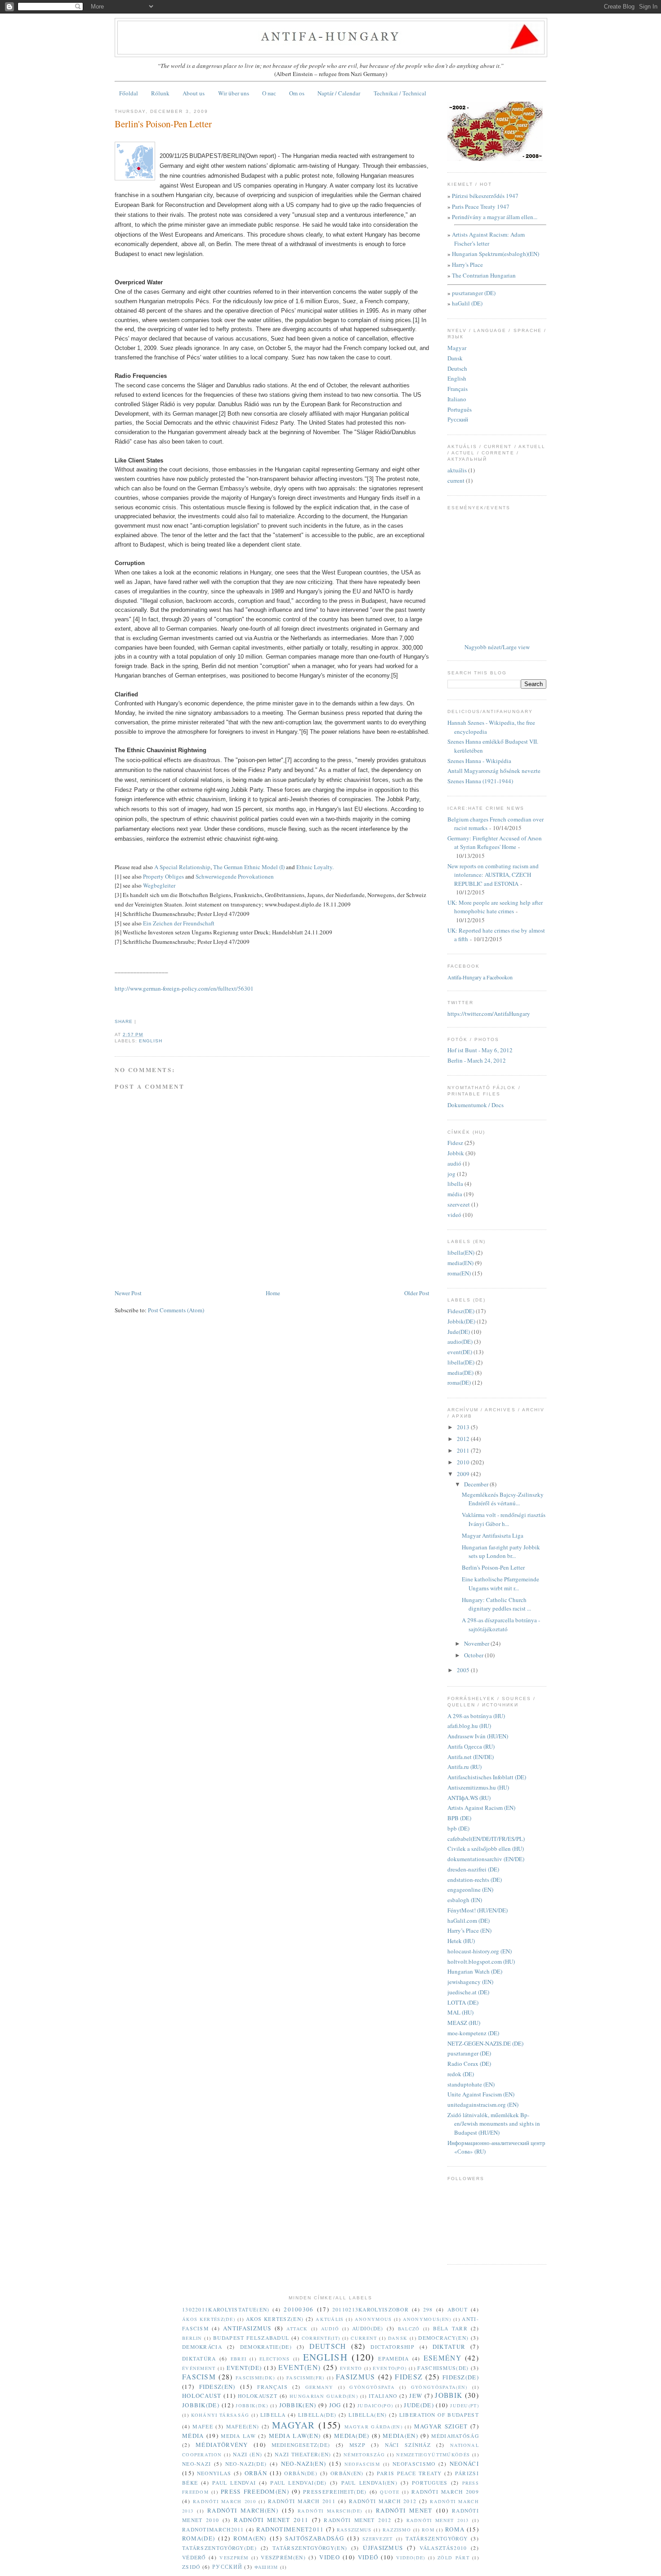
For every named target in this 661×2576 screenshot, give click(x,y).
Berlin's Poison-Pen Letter (163, 124)
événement (199, 2368)
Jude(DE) (459, 1332)
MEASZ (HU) (464, 2023)
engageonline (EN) (470, 1889)
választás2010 (443, 2548)
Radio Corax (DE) (469, 2064)
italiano (383, 2396)
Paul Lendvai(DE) (298, 2483)
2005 (464, 1670)
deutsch (328, 2346)
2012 (464, 1439)
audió (454, 1163)
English (457, 378)
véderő (194, 2557)
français (272, 2387)
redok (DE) (461, 2074)
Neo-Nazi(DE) (246, 2464)
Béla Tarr (450, 2328)
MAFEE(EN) (243, 2426)
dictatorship (393, 2347)
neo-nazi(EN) (304, 2464)
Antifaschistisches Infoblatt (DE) (487, 1777)
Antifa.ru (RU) (464, 1767)
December (477, 1484)
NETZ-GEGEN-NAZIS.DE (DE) (485, 2043)
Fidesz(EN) (217, 2387)
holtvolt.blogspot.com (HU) (481, 1961)
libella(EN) (461, 1252)
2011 (464, 1450)
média (455, 1194)
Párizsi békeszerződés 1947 (485, 196)
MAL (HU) (460, 2012)
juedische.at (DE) (468, 1992)
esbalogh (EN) (465, 1900)
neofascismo (414, 2464)
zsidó (191, 2567)
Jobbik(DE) (461, 1321)
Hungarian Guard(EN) (324, 2396)
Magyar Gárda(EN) (373, 2427)
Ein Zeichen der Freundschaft (179, 923)
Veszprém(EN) (283, 2557)
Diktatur (449, 2347)
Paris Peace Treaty (409, 2473)
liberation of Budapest (439, 2415)
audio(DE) (460, 1342)
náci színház (408, 2445)
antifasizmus (247, 2328)
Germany (319, 2387)
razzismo (397, 2530)
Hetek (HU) (461, 1941)
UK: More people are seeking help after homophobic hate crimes (495, 907)
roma (455, 2529)
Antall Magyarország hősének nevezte (494, 771)
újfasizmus (383, 2548)
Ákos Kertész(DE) (209, 2319)
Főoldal (129, 93)
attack (297, 2329)
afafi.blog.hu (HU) (469, 1726)
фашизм (266, 2567)
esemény (442, 2358)
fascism (199, 2377)
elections (275, 2359)
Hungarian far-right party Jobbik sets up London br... (501, 1552)
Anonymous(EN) (427, 2319)
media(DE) (460, 1373)
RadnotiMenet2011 (290, 2529)
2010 (464, 1462)
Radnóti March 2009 (445, 2492)
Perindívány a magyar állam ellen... (495, 217)
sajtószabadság (315, 2538)
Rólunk (160, 93)
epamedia (393, 2358)
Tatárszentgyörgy (437, 2538)
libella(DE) (461, 1362)
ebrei (239, 2359)
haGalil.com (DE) (469, 1921)
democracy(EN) (443, 2338)
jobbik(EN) (298, 2405)
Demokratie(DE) (266, 2347)
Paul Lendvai (234, 2483)
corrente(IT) (321, 2338)
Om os (297, 93)
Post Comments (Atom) (176, 1310)
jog (451, 1174)
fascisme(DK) (255, 2378)
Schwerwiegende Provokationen (235, 876)
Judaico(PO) (375, 2405)
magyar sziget (441, 2426)
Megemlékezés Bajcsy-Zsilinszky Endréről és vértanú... (503, 1499)
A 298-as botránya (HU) (476, 1716)
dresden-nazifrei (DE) (473, 1869)
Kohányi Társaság (220, 2415)
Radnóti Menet (404, 2510)
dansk (398, 2338)
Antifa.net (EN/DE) (471, 1757)
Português (460, 409)
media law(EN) (295, 2436)
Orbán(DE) (301, 2473)
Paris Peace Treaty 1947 (481, 206)
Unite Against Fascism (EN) (481, 2094)
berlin (192, 2338)
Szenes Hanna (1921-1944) (480, 781)
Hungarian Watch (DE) (475, 1971)
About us (194, 93)
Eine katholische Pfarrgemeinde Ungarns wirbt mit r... (500, 1584)
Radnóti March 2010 (224, 2501)
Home (273, 1293)
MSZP (357, 2445)
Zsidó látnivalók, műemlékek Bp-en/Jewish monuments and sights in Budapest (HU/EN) (494, 2124)
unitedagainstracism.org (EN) (483, 2105)
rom (428, 2530)
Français (458, 389)
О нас (269, 93)
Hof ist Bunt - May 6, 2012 (480, 1050)
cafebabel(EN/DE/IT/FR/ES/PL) (486, 1839)
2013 (464, 1427)
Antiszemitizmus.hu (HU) (478, 1787)
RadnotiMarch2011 (213, 2529)
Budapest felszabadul (251, 2338)
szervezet (459, 1204)
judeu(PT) (464, 2405)
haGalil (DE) (467, 303)
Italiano (457, 399)
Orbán (256, 2473)
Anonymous (373, 2319)
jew (416, 2396)
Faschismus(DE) (443, 2368)
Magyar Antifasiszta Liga (493, 1535)
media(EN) (460, 1263)
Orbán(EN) (347, 2473)
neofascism (362, 2464)
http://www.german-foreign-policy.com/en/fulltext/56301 (184, 988)
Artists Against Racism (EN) (481, 1808)
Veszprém (234, 2558)
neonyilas (214, 2473)
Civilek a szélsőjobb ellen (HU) (486, 1849)
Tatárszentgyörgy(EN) (310, 2548)
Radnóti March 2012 (383, 2501)
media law (238, 2436)
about (458, 2309)
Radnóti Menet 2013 (438, 2520)
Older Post (417, 1293)
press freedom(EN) (255, 2491)
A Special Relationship (182, 867)
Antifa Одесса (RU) (471, 1746)
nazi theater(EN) (303, 2454)
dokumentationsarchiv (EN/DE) (486, 1859)
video (330, 2557)
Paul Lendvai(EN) (369, 2483)
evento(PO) (390, 2368)
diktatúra (199, 2358)
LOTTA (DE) (463, 2002)
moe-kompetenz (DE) (473, 2033)
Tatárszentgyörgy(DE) (219, 2548)
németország (364, 2455)
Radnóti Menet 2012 (357, 2520)
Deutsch (457, 368)
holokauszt (258, 2396)
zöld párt (453, 2558)
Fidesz (455, 1143)
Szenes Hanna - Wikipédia (479, 761)
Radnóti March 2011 (302, 2501)
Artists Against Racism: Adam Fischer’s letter (488, 239)
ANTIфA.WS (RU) (469, 1798)
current (456, 480)
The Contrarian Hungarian (484, 275)
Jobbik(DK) (252, 2405)
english (151, 1041)
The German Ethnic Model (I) (249, 867)
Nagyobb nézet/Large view (497, 647)
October (474, 1655)
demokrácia (202, 2347)
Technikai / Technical (400, 93)
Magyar (457, 348)
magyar (294, 2425)
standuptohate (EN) (471, 2084)
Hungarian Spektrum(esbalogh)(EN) (496, 254)
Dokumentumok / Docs (476, 1105)
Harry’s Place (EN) (469, 1930)
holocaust (202, 2396)
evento (351, 2368)
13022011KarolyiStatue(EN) (226, 2309)
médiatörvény (222, 2445)
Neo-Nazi (197, 2464)
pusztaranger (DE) (474, 293)
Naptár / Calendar (339, 93)
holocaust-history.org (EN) (480, 1951)
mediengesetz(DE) (301, 2445)
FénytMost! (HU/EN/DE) (478, 1910)
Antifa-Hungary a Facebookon (480, 977)
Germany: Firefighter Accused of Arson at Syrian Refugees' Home (495, 843)
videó (454, 1215)
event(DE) (460, 1352)
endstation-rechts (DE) (475, 1880)
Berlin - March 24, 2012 (477, 1060)
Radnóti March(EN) (243, 2510)
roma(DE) (459, 1382)
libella (455, 1184)
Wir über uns (234, 93)
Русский (458, 419)
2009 (464, 1474)
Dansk (455, 358)
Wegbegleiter (159, 885)
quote (390, 2492)
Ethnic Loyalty (314, 867)
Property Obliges (163, 876)
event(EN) (300, 2367)
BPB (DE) (459, 1818)
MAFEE (203, 2426)
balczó (409, 2329)
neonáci (464, 2464)
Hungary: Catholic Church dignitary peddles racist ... (496, 1604)
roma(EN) (459, 1273)
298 (428, 2309)
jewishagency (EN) (470, 1982)
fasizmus (355, 2377)
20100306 (299, 2309)
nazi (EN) (248, 2454)
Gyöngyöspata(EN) (439, 2387)
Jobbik (456, 1153)
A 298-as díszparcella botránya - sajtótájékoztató (501, 1625)
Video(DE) (411, 2558)
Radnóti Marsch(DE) (330, 2511)
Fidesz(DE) (461, 1311)
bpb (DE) (458, 1828)
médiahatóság (455, 2436)
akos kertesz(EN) (275, 2319)
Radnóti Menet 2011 (271, 2520)
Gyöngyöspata (372, 2387)
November (477, 1643)
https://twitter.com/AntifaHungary (489, 1014)
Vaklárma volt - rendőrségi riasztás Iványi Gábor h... (504, 1519)
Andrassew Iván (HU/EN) (478, 1736)
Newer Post (128, 1293)
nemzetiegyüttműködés (433, 2455)
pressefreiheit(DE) (335, 2492)
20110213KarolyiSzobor (371, 2309)
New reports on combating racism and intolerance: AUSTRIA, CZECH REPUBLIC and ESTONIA (493, 875)
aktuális (457, 470)
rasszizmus (354, 2530)
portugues (430, 2483)
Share (124, 1021)
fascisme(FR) (306, 2378)
